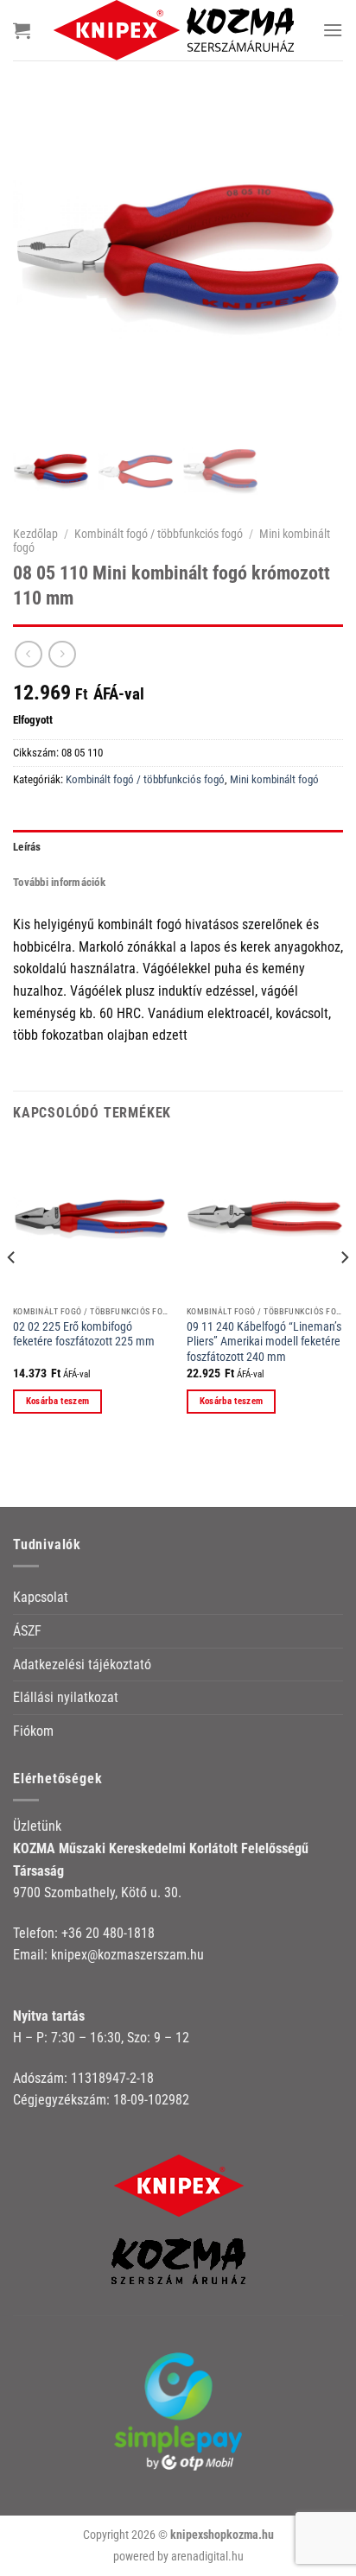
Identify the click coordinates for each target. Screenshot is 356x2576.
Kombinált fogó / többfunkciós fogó (159, 534)
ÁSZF (27, 1631)
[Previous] (12, 1292)
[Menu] (333, 30)
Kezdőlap (35, 534)
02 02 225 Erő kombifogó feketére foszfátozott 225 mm (84, 1334)
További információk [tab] (59, 882)
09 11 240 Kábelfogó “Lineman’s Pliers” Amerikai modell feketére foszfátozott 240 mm (264, 1342)
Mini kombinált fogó (274, 779)
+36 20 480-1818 (108, 1933)
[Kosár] (22, 30)
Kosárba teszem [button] (58, 1401)
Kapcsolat (41, 1597)
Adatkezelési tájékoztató (82, 1665)
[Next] (344, 1292)
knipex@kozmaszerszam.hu (127, 1955)
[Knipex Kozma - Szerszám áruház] (176, 30)
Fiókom (33, 1731)
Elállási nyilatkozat (66, 1697)
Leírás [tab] (27, 847)
